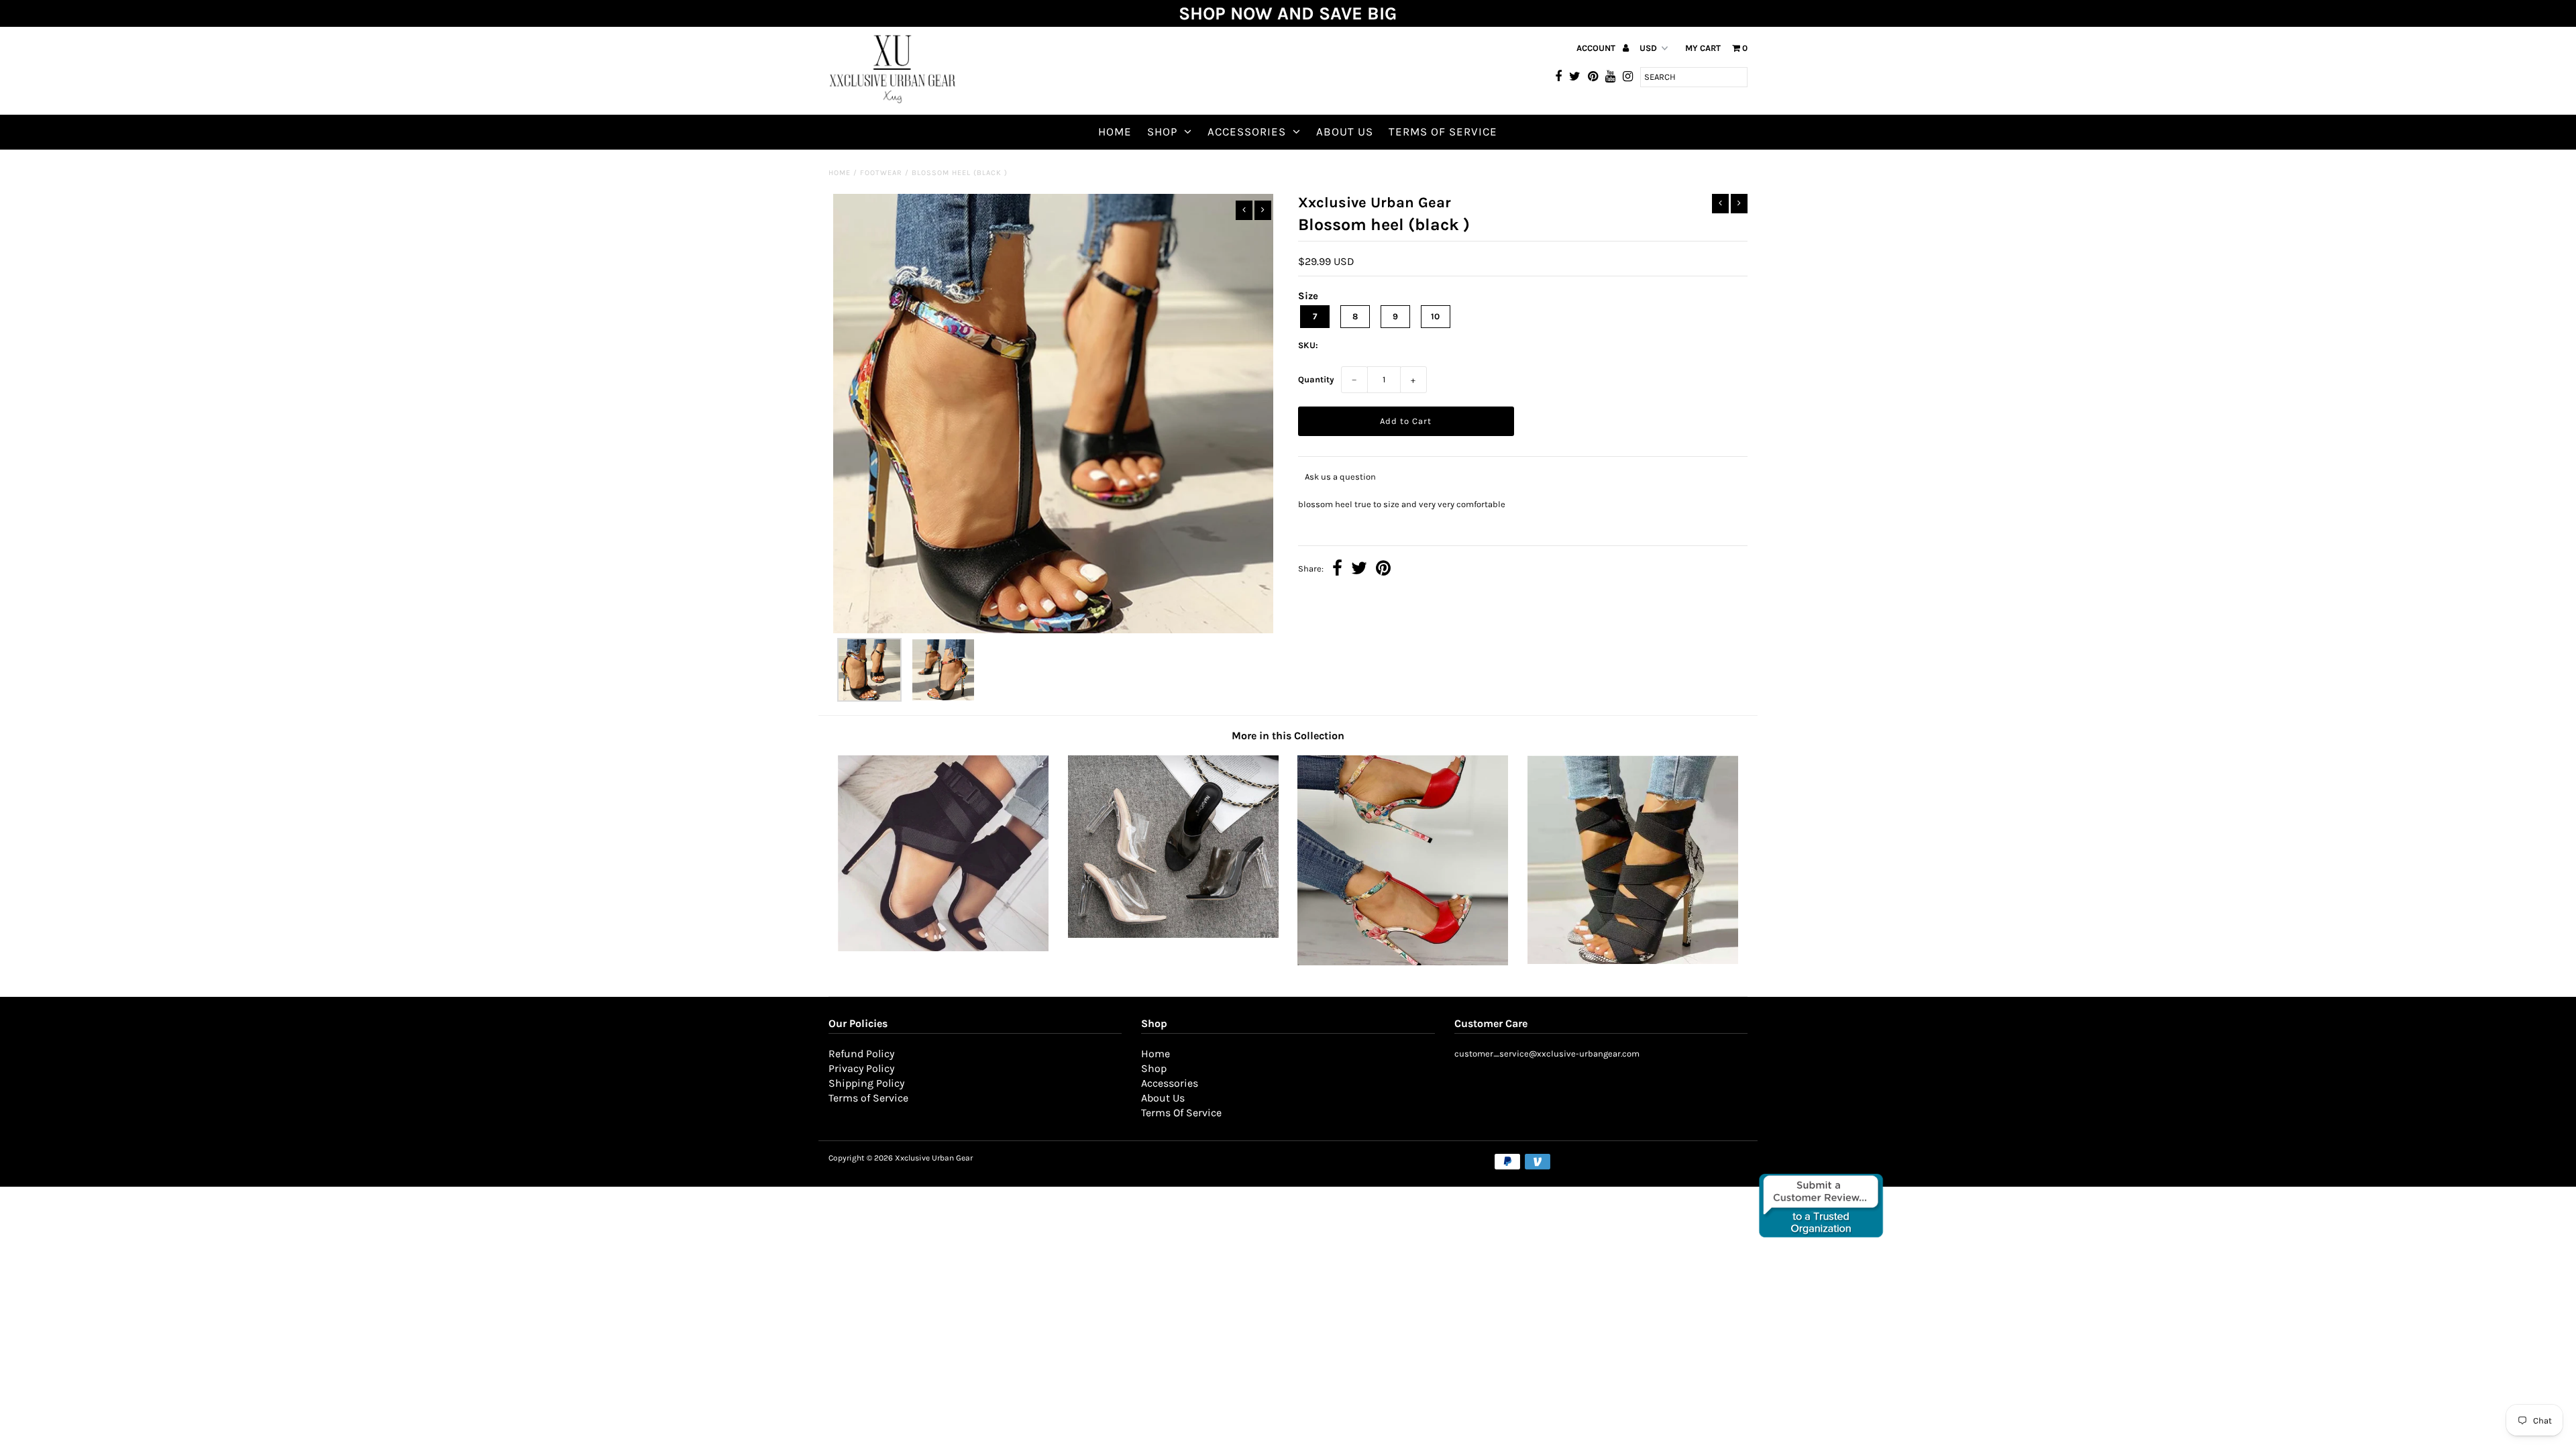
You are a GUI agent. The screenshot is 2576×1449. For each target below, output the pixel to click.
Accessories (1247, 131)
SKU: (1308, 345)
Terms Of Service (1443, 131)
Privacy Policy (861, 1068)
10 (1435, 316)
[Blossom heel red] (1403, 962)
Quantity (1316, 379)
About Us (1345, 131)
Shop (1162, 131)
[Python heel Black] (1633, 961)
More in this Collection (1288, 736)
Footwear (881, 173)
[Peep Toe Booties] (943, 948)
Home (1115, 131)
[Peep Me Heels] (1173, 935)
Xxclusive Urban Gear (934, 1158)
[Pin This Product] (1383, 570)
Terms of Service (868, 1098)
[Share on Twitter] (1359, 570)
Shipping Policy (866, 1083)
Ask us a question (1340, 477)
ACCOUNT (1597, 48)
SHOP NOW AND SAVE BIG (1288, 13)
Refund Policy (861, 1054)
